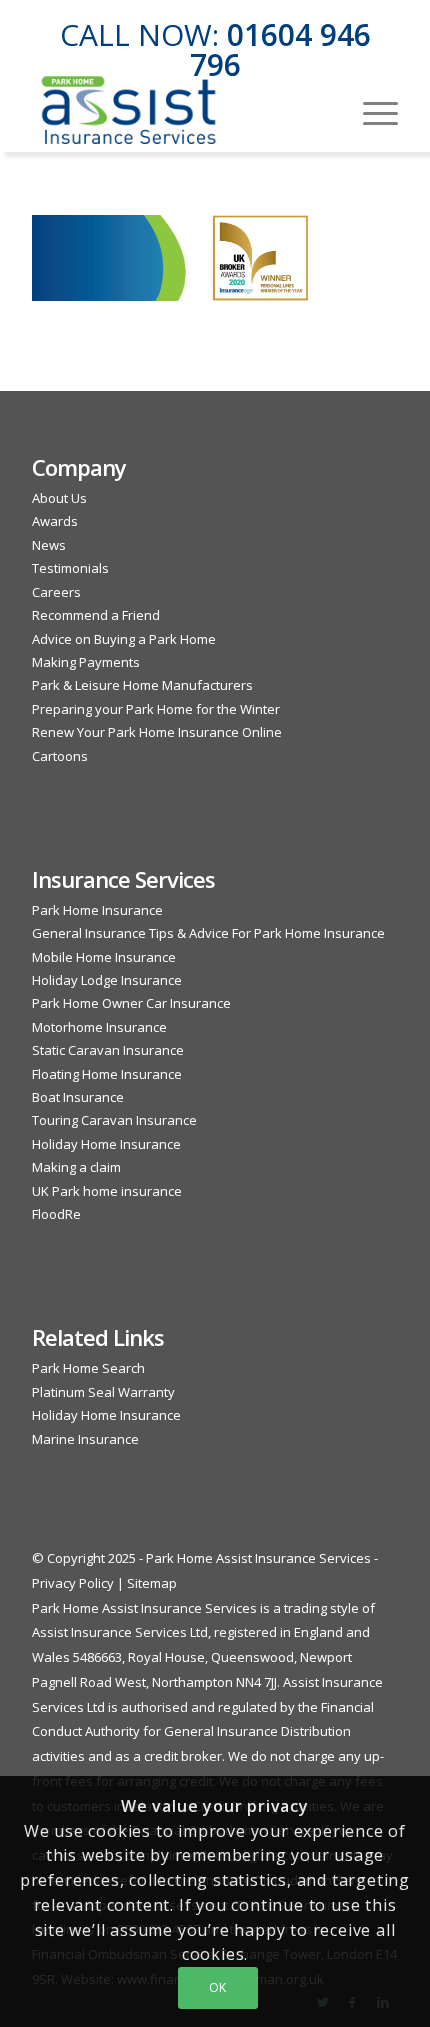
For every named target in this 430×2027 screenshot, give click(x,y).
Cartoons (60, 756)
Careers (56, 592)
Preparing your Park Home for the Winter (156, 709)
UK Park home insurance (107, 1191)
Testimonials (70, 568)
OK (218, 1987)
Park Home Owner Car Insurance (131, 1003)
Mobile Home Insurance (104, 957)
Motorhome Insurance (99, 1027)
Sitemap (152, 1583)
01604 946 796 (280, 49)
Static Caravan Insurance (108, 1050)
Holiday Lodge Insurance (107, 980)
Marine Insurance (85, 1439)
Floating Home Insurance (107, 1074)
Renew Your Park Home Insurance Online (157, 732)
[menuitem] (370, 111)
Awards (55, 521)
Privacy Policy (73, 1583)
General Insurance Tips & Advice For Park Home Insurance (208, 933)
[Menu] (370, 111)
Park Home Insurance (97, 910)
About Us (59, 498)
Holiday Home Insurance (106, 1144)
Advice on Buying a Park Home (124, 639)
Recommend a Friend (96, 615)
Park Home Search (88, 1368)
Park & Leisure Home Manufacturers (142, 685)
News (49, 545)
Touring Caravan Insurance (114, 1120)
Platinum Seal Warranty (103, 1392)
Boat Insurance (78, 1097)
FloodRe (56, 1214)
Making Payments (86, 662)
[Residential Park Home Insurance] (178, 111)
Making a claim (76, 1167)
